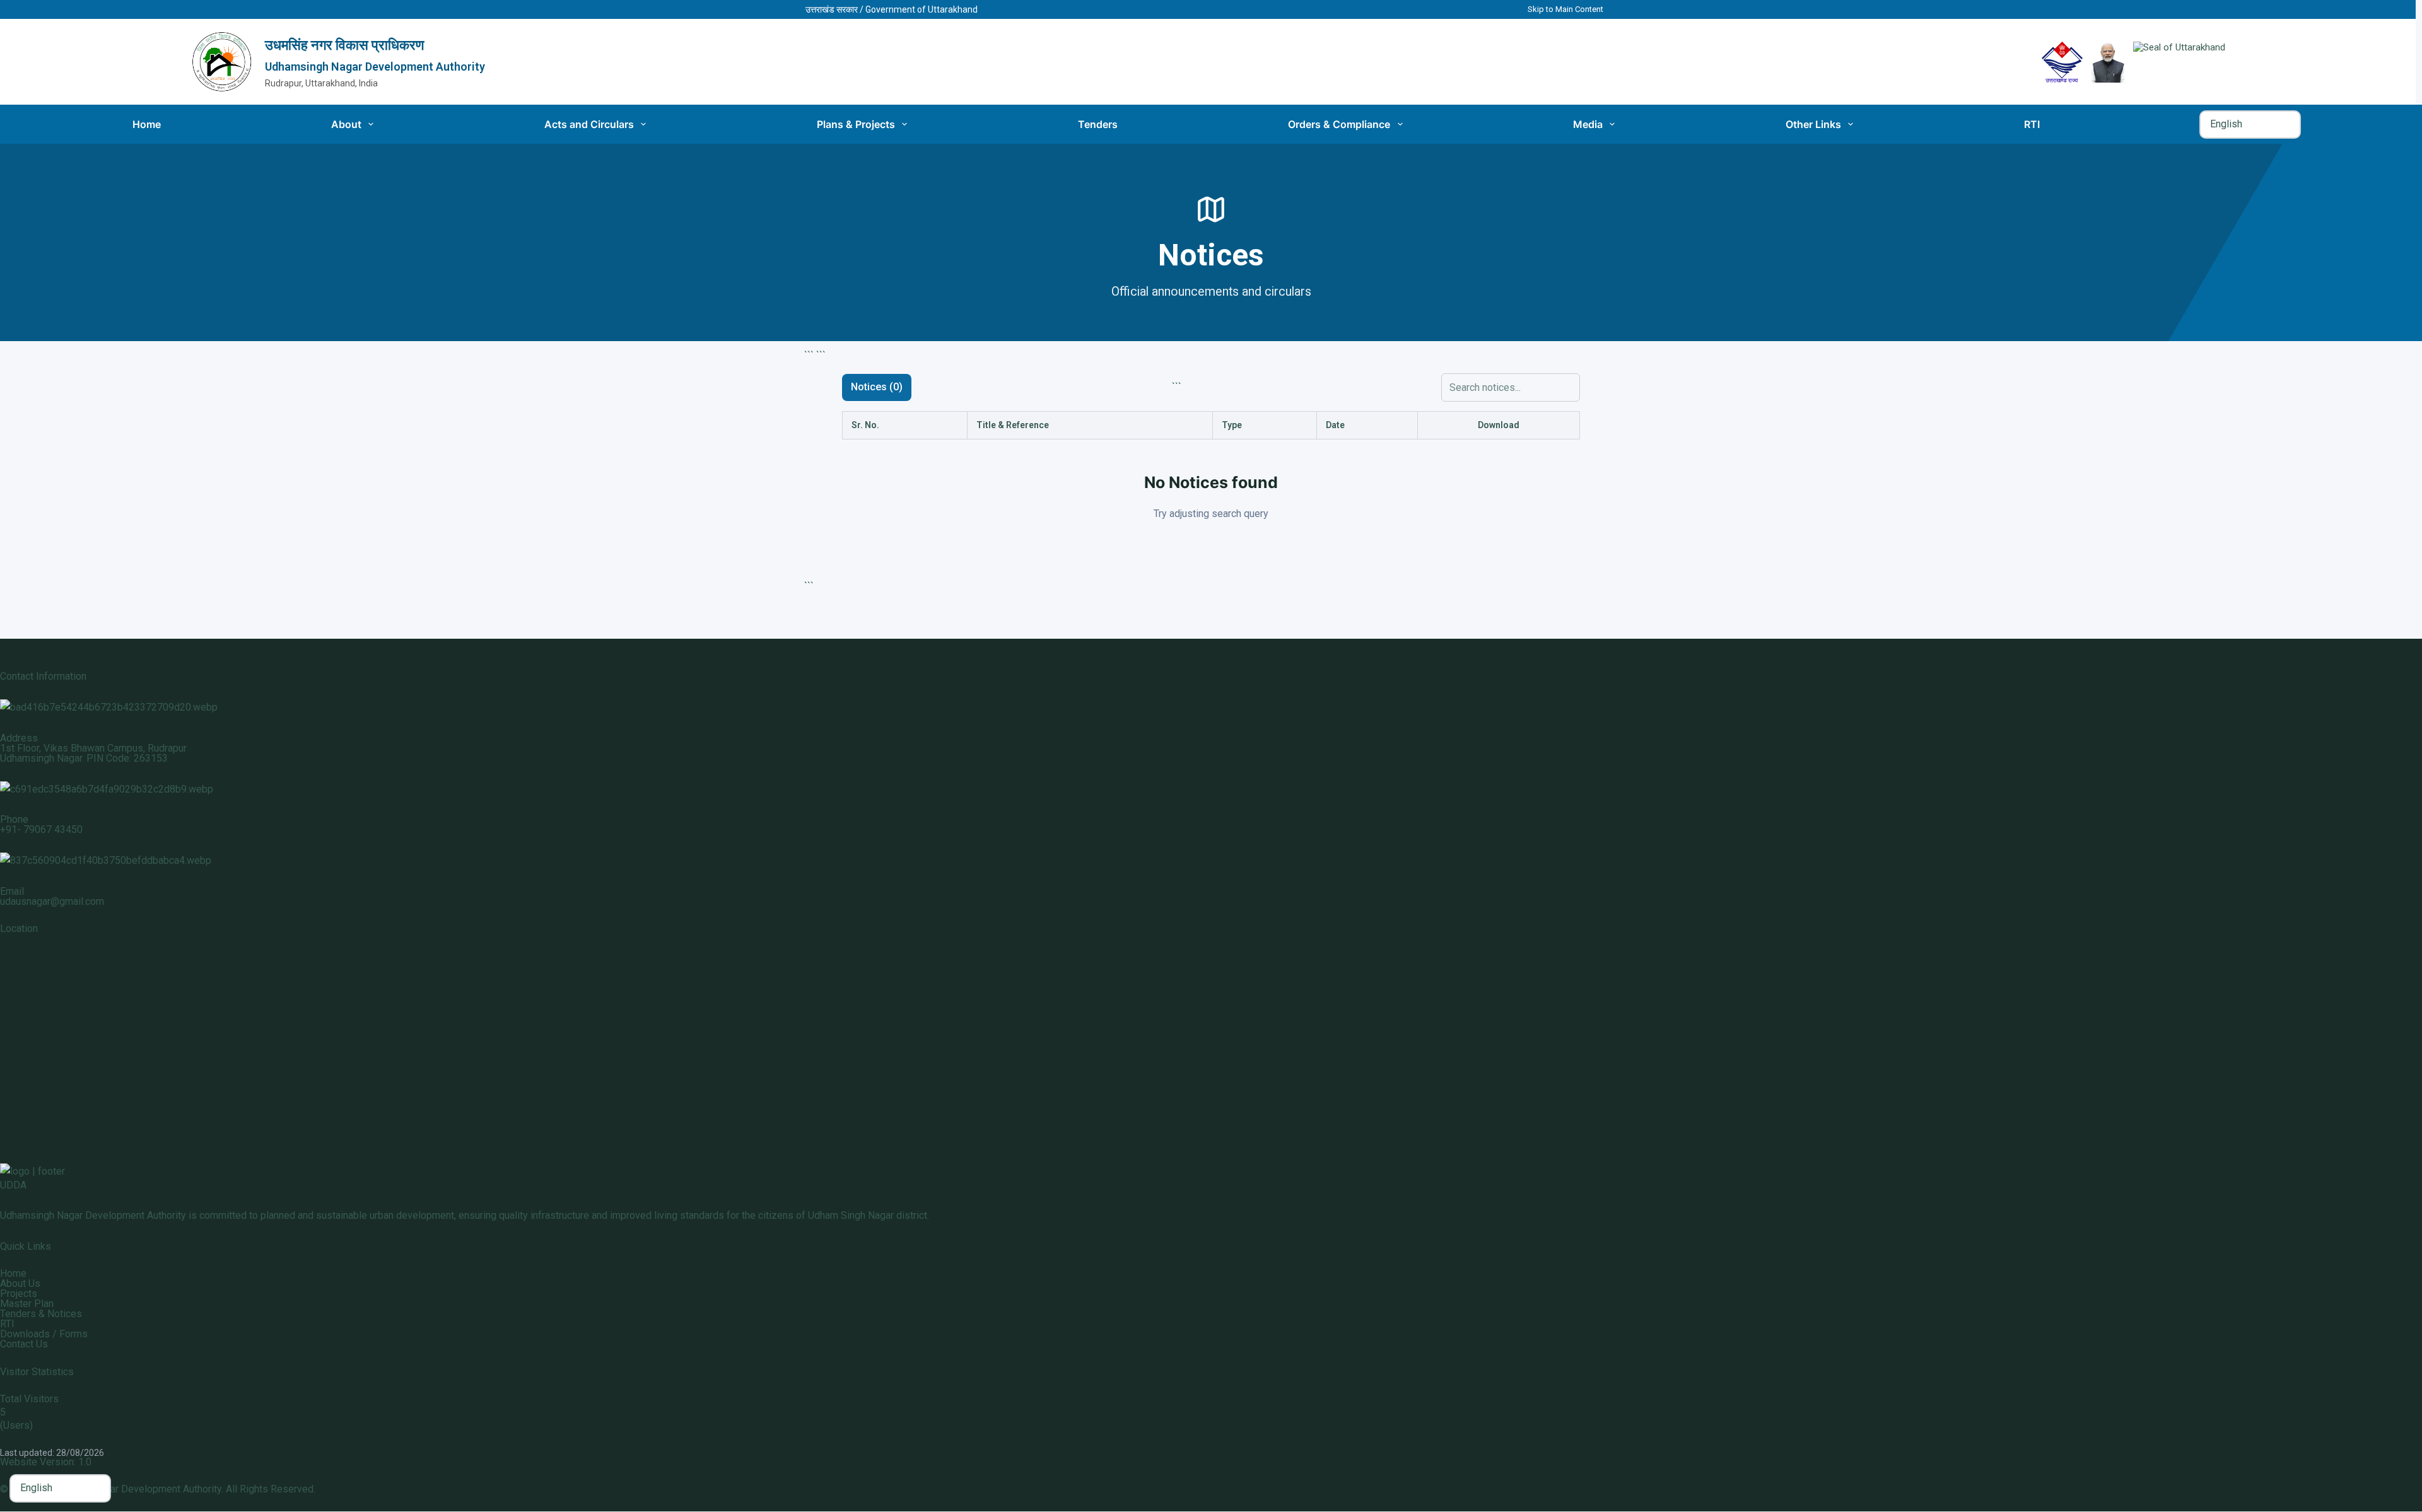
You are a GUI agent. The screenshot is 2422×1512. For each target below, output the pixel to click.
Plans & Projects (856, 124)
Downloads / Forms (44, 1334)
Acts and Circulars (589, 124)
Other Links (1813, 124)
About (346, 124)
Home (147, 124)
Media (1588, 124)
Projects (19, 1294)
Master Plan (27, 1304)
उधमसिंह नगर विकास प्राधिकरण (344, 45)
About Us (20, 1283)
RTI (2032, 124)
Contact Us (24, 1344)
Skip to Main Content (1565, 9)
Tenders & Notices (41, 1314)
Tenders (1098, 124)
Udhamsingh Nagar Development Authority (375, 67)
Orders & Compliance (1339, 124)
